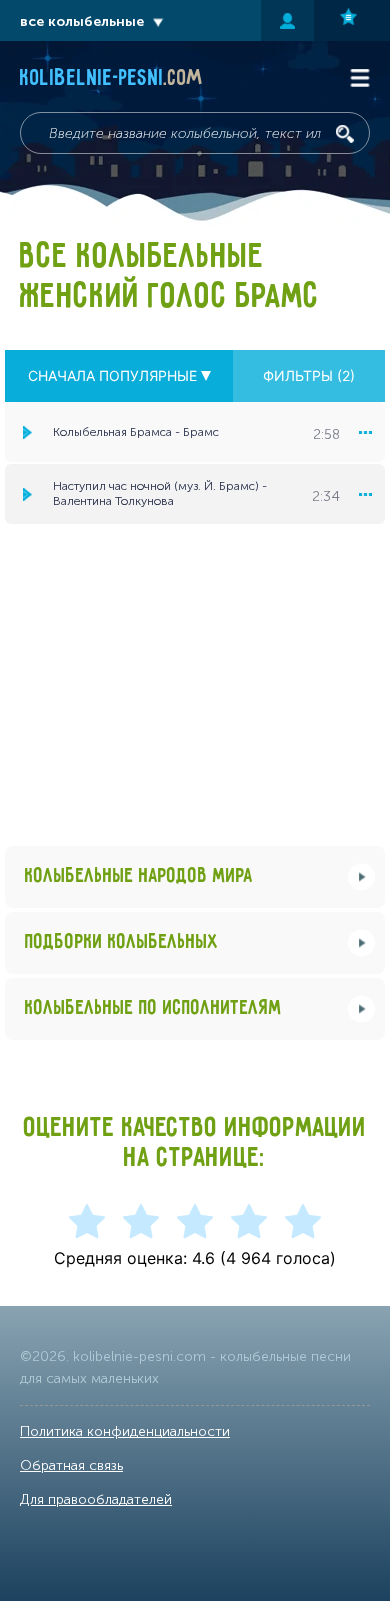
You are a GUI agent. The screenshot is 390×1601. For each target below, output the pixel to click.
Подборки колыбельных (122, 942)
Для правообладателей (96, 1499)
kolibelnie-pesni (111, 79)
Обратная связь (71, 1465)
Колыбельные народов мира (139, 876)
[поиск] (345, 134)
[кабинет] (287, 20)
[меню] (365, 432)
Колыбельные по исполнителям (153, 1008)
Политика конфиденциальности (125, 1431)
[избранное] (352, 20)
